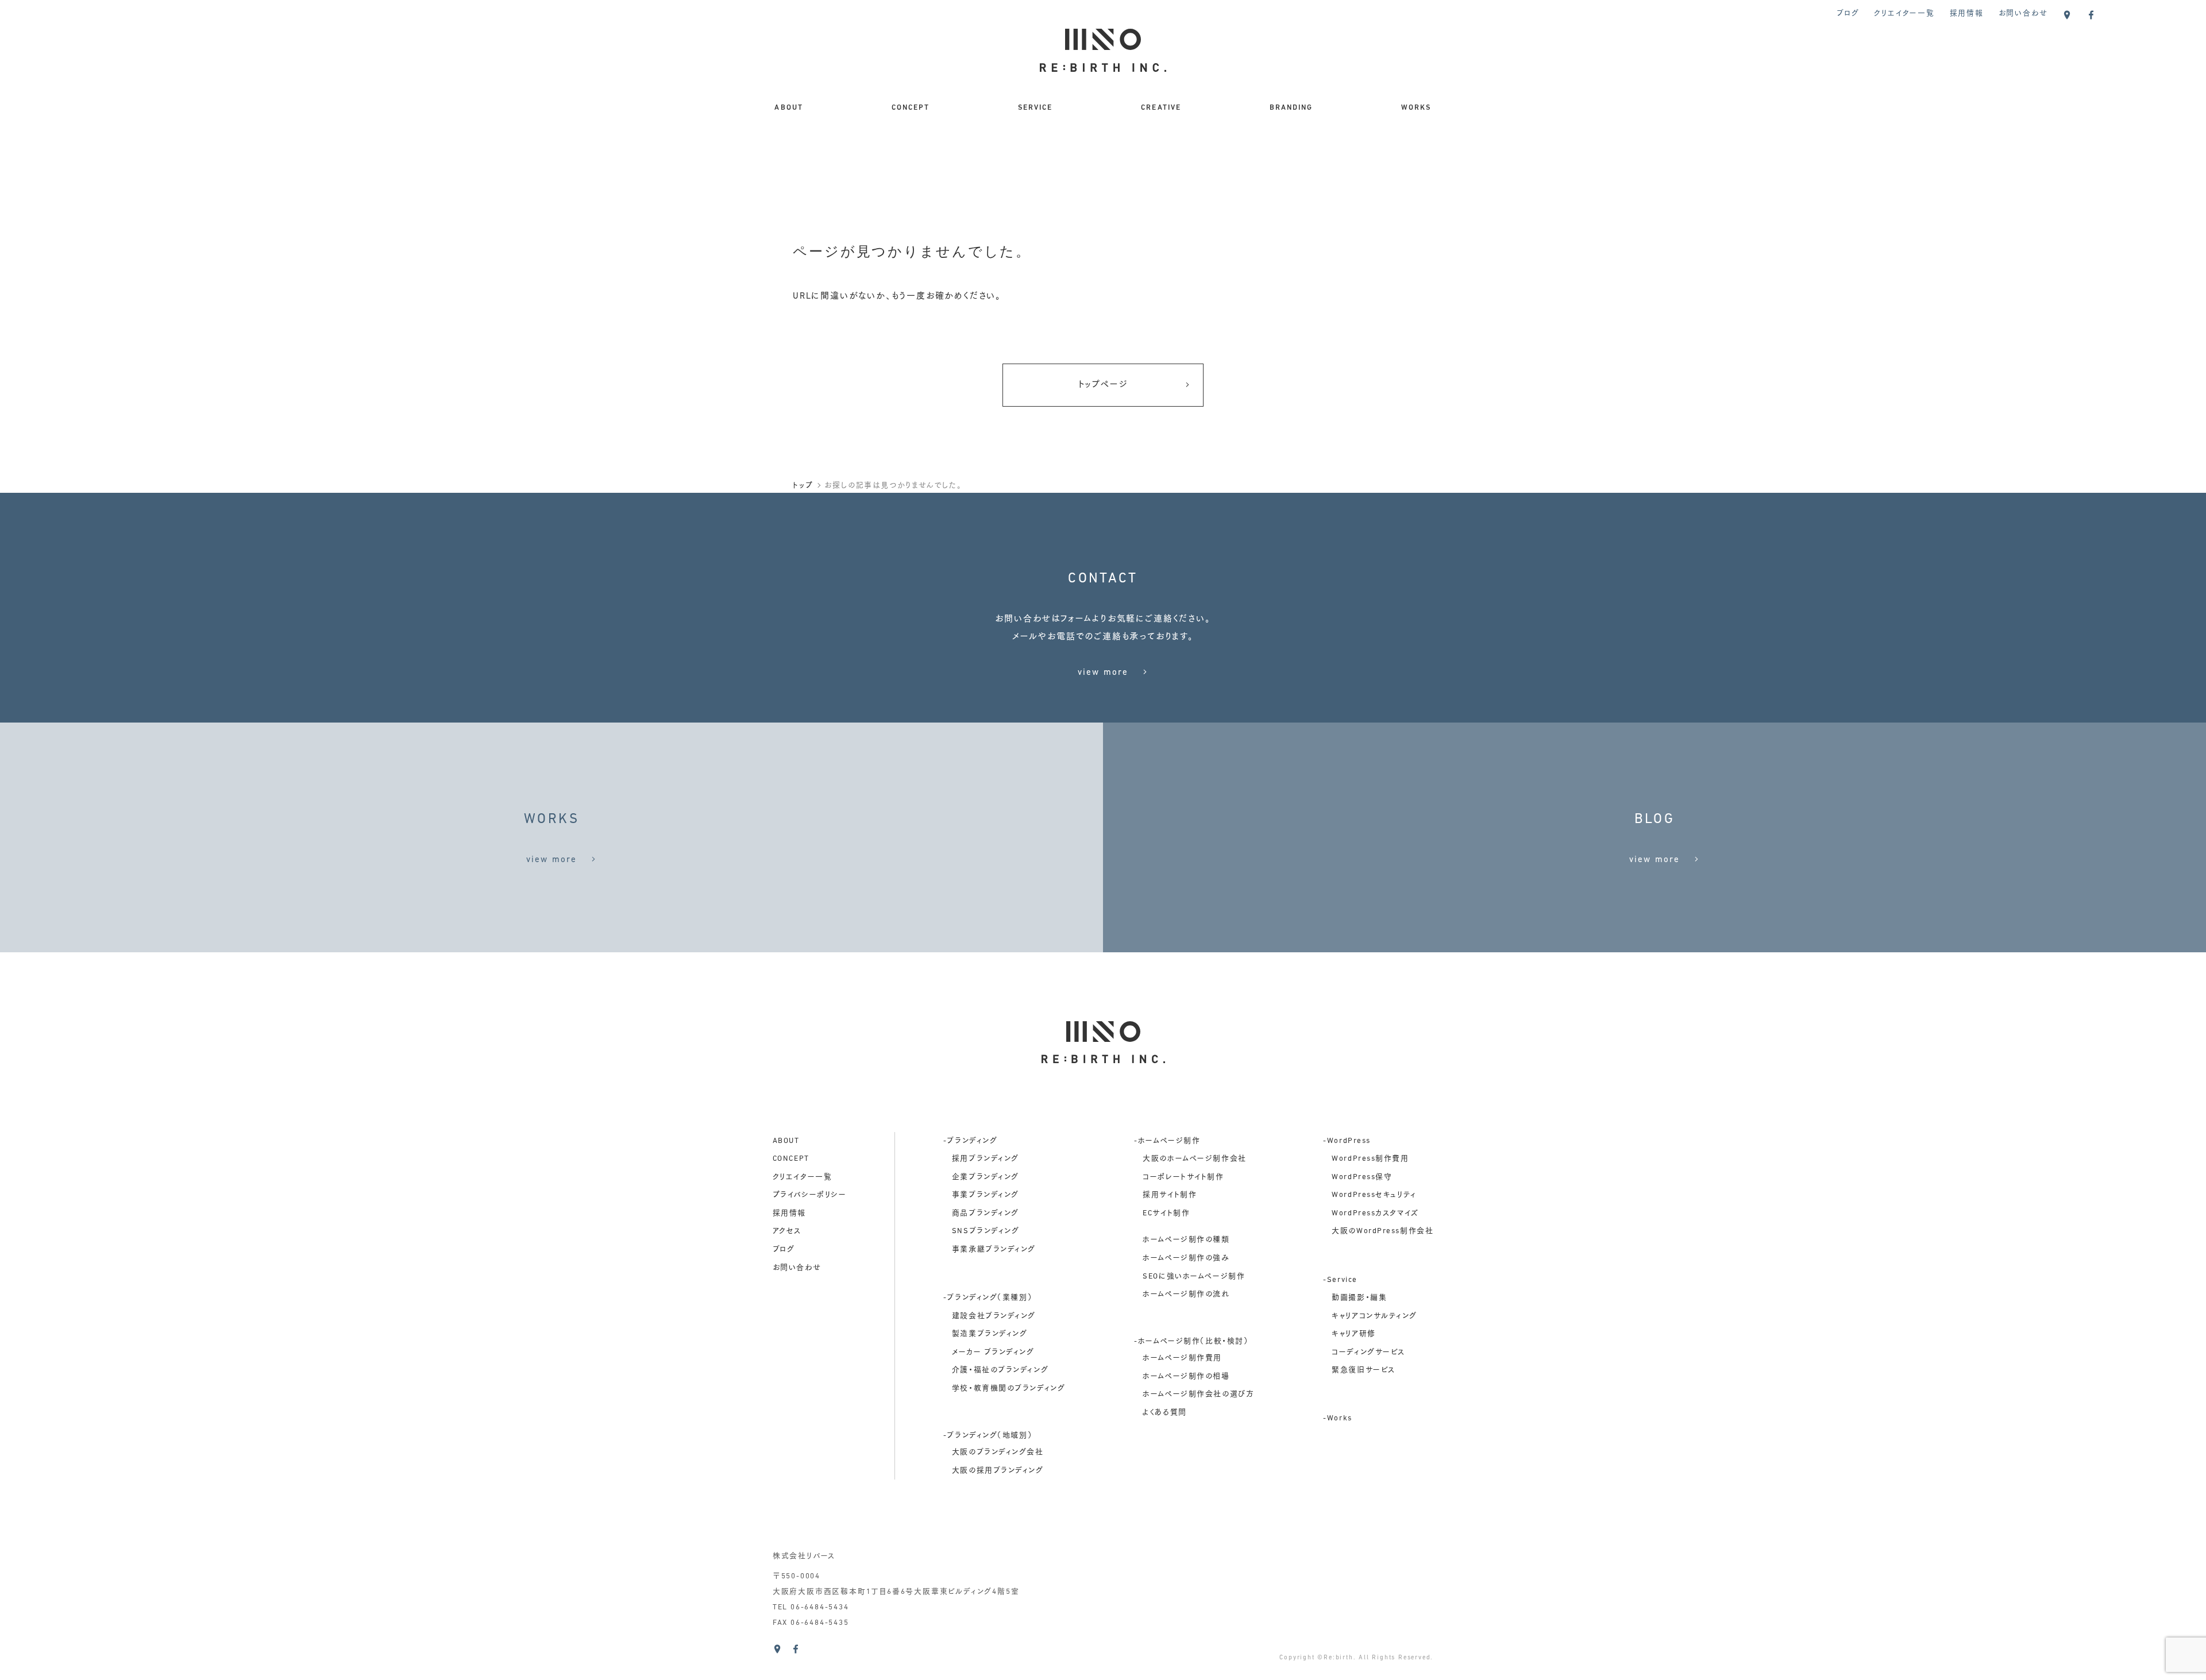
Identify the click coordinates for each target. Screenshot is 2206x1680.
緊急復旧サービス (1364, 1370)
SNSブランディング (986, 1231)
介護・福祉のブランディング (1000, 1370)
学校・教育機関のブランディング (1008, 1389)
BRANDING (1291, 108)
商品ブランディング (986, 1213)
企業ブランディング (986, 1177)
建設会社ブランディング (994, 1316)
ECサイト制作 (1166, 1213)
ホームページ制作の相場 (1186, 1376)
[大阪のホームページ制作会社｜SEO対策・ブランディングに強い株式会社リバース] (1103, 62)
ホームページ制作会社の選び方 (1198, 1394)
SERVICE (1035, 108)
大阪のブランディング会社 (998, 1452)
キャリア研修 (1353, 1334)
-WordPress (1347, 1141)
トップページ (1103, 385)
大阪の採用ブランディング (998, 1471)
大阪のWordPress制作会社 (1382, 1231)
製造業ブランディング (990, 1334)
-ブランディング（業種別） (988, 1298)
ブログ (1848, 13)
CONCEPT (911, 108)
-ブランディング (971, 1141)
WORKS (1416, 108)
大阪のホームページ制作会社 (1194, 1159)
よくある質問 (1164, 1413)
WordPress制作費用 (1370, 1159)
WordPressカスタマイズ (1375, 1213)
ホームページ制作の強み (1186, 1258)
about (786, 1141)
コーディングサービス (1368, 1352)
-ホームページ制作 (1167, 1141)
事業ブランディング (986, 1195)
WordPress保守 (1362, 1177)
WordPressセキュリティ (1374, 1195)
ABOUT (789, 108)
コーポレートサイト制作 (1183, 1177)
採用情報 (1967, 13)
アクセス (787, 1231)
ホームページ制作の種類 (1186, 1240)
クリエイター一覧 (1904, 13)
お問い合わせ (2023, 13)
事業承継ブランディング (994, 1250)
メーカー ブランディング (993, 1352)
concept (791, 1159)
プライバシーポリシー (810, 1195)
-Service (1340, 1280)
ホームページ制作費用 (1182, 1358)
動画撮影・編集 (1359, 1298)
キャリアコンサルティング (1374, 1316)
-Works (1337, 1418)
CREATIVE (1161, 108)
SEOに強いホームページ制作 (1194, 1277)
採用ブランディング (986, 1159)
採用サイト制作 (1170, 1195)
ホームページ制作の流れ (1186, 1294)
